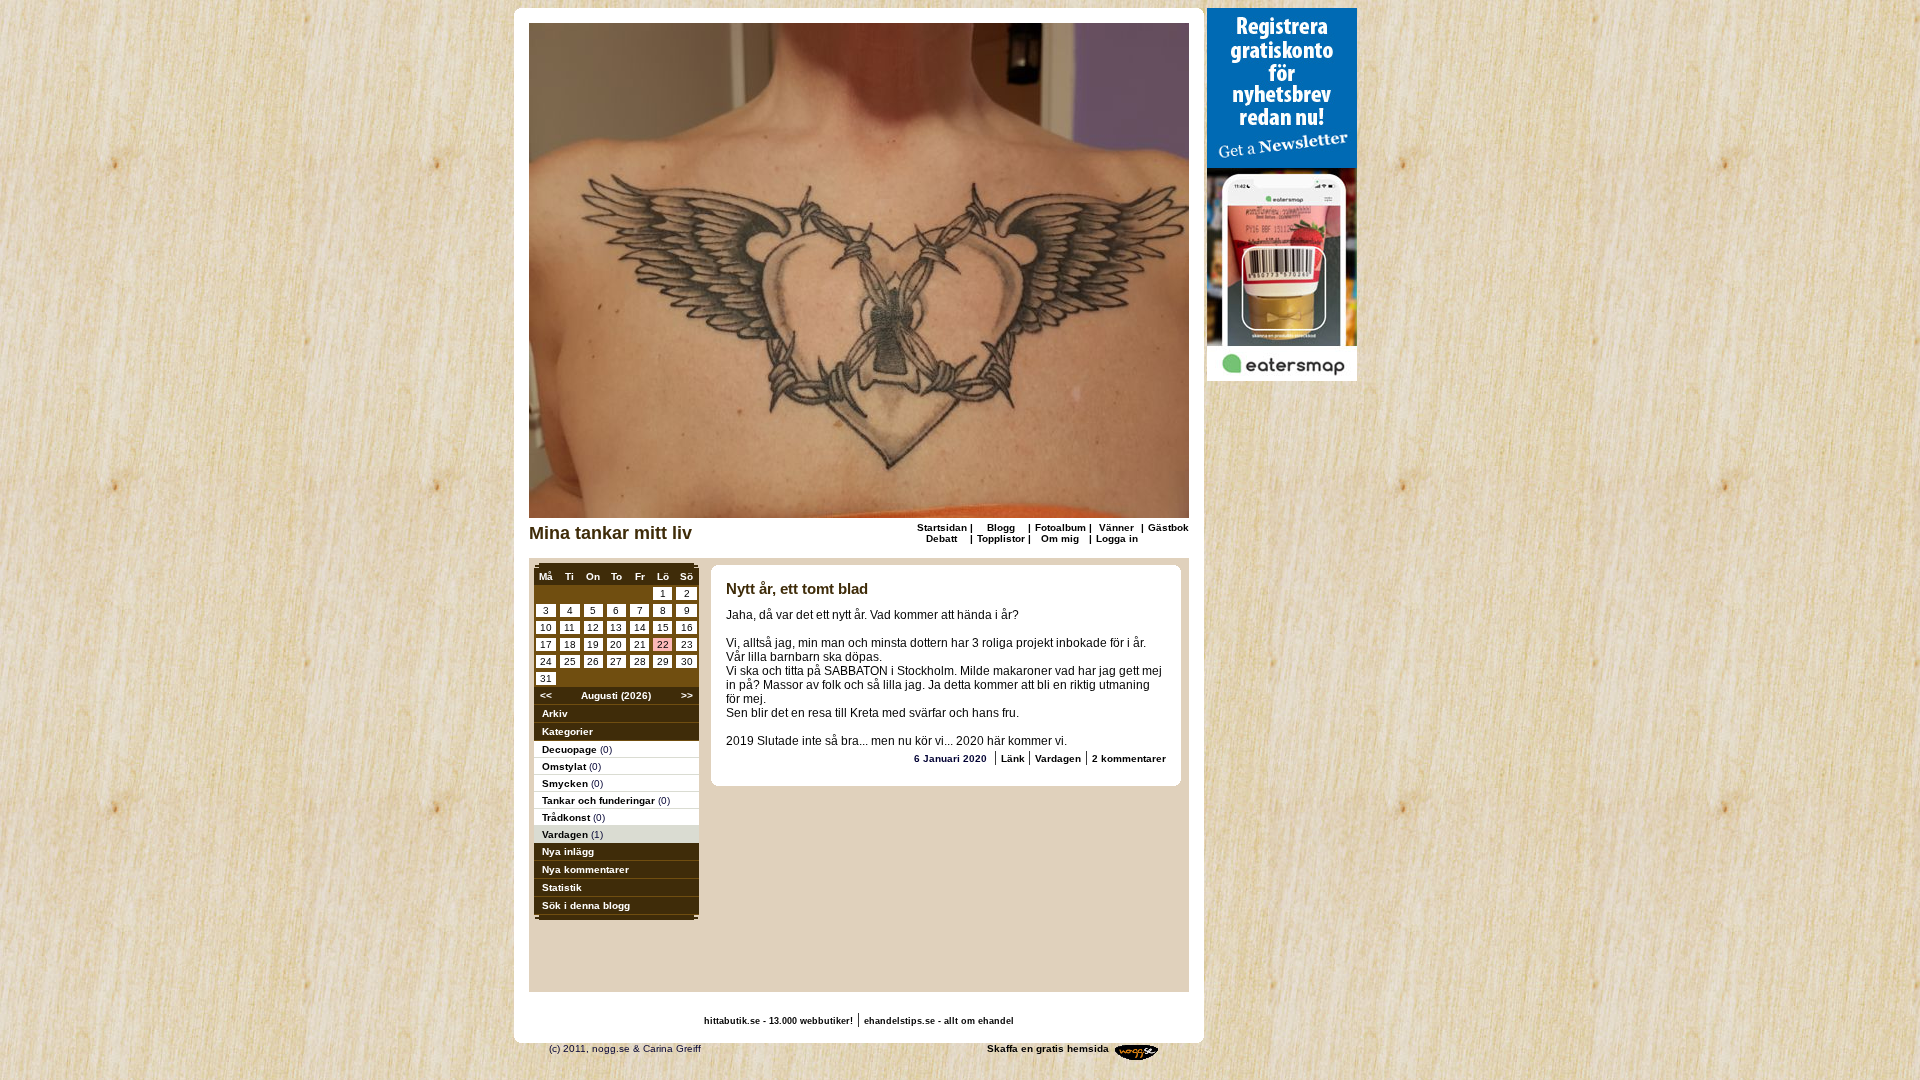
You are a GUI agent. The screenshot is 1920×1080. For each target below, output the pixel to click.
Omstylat (565, 766)
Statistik (562, 887)
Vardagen (566, 834)
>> (687, 695)
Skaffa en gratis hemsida (1048, 1048)
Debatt (941, 538)
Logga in (1117, 538)
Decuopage (571, 749)
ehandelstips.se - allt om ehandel (939, 1021)
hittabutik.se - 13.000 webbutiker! (778, 1021)
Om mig (1060, 538)
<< (546, 695)
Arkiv (555, 713)
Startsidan (942, 527)
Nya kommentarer (585, 869)
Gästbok (1168, 527)
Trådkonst (567, 817)
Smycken (566, 783)
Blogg (1001, 527)
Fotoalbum (1060, 527)
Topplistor (1001, 538)
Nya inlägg (568, 851)
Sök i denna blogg (586, 905)
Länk (1014, 758)
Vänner (1116, 527)
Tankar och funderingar (600, 800)
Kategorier (567, 731)
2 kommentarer (1129, 758)
